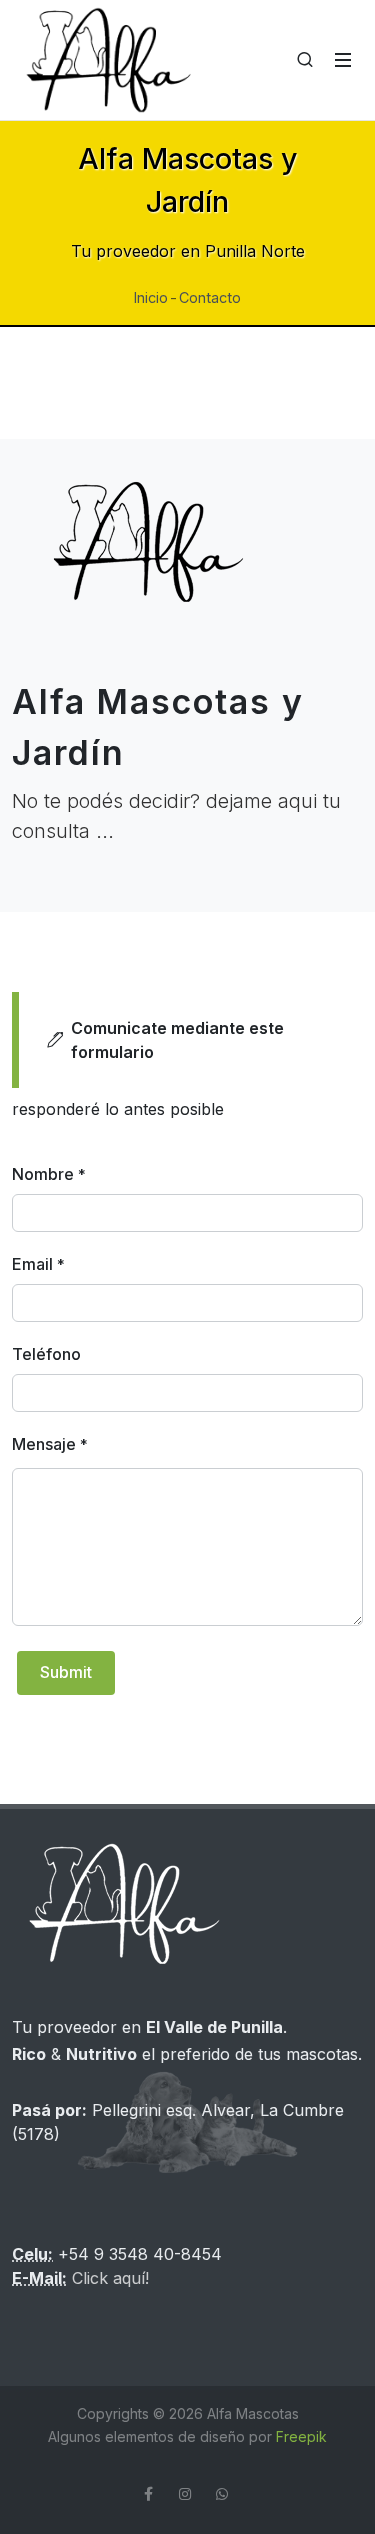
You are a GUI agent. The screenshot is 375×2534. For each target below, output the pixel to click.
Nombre (49, 1174)
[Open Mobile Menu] (343, 60)
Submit (66, 1672)
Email (38, 1264)
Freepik (301, 2436)
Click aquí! (110, 2278)
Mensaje (50, 1444)
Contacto (210, 297)
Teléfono (46, 1354)
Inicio (151, 297)
